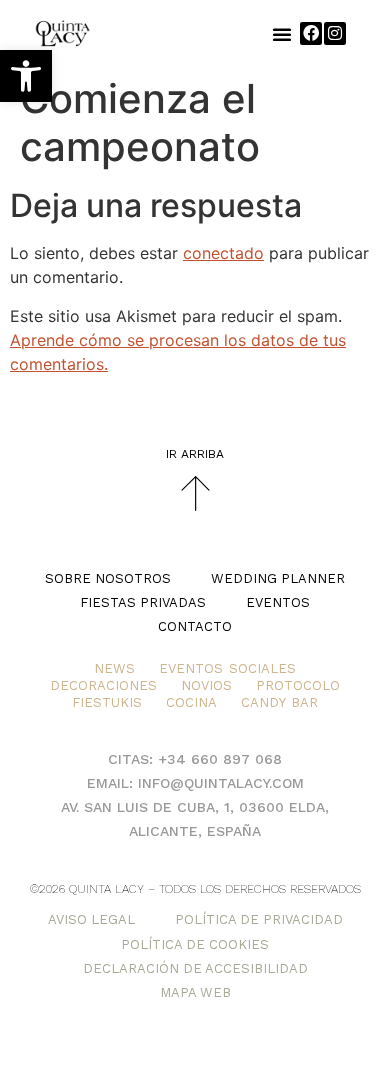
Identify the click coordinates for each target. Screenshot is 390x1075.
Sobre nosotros (108, 578)
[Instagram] (335, 33)
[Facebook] (311, 33)
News (114, 668)
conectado (223, 253)
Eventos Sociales (227, 668)
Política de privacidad (259, 919)
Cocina (191, 702)
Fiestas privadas (143, 602)
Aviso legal (91, 919)
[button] (26, 76)
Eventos (278, 602)
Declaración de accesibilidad (195, 968)
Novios (206, 685)
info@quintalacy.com (221, 783)
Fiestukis (107, 702)
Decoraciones (103, 685)
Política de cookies (195, 944)
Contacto (195, 626)
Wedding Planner (278, 578)
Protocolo (298, 685)
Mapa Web (195, 992)
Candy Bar (279, 702)
